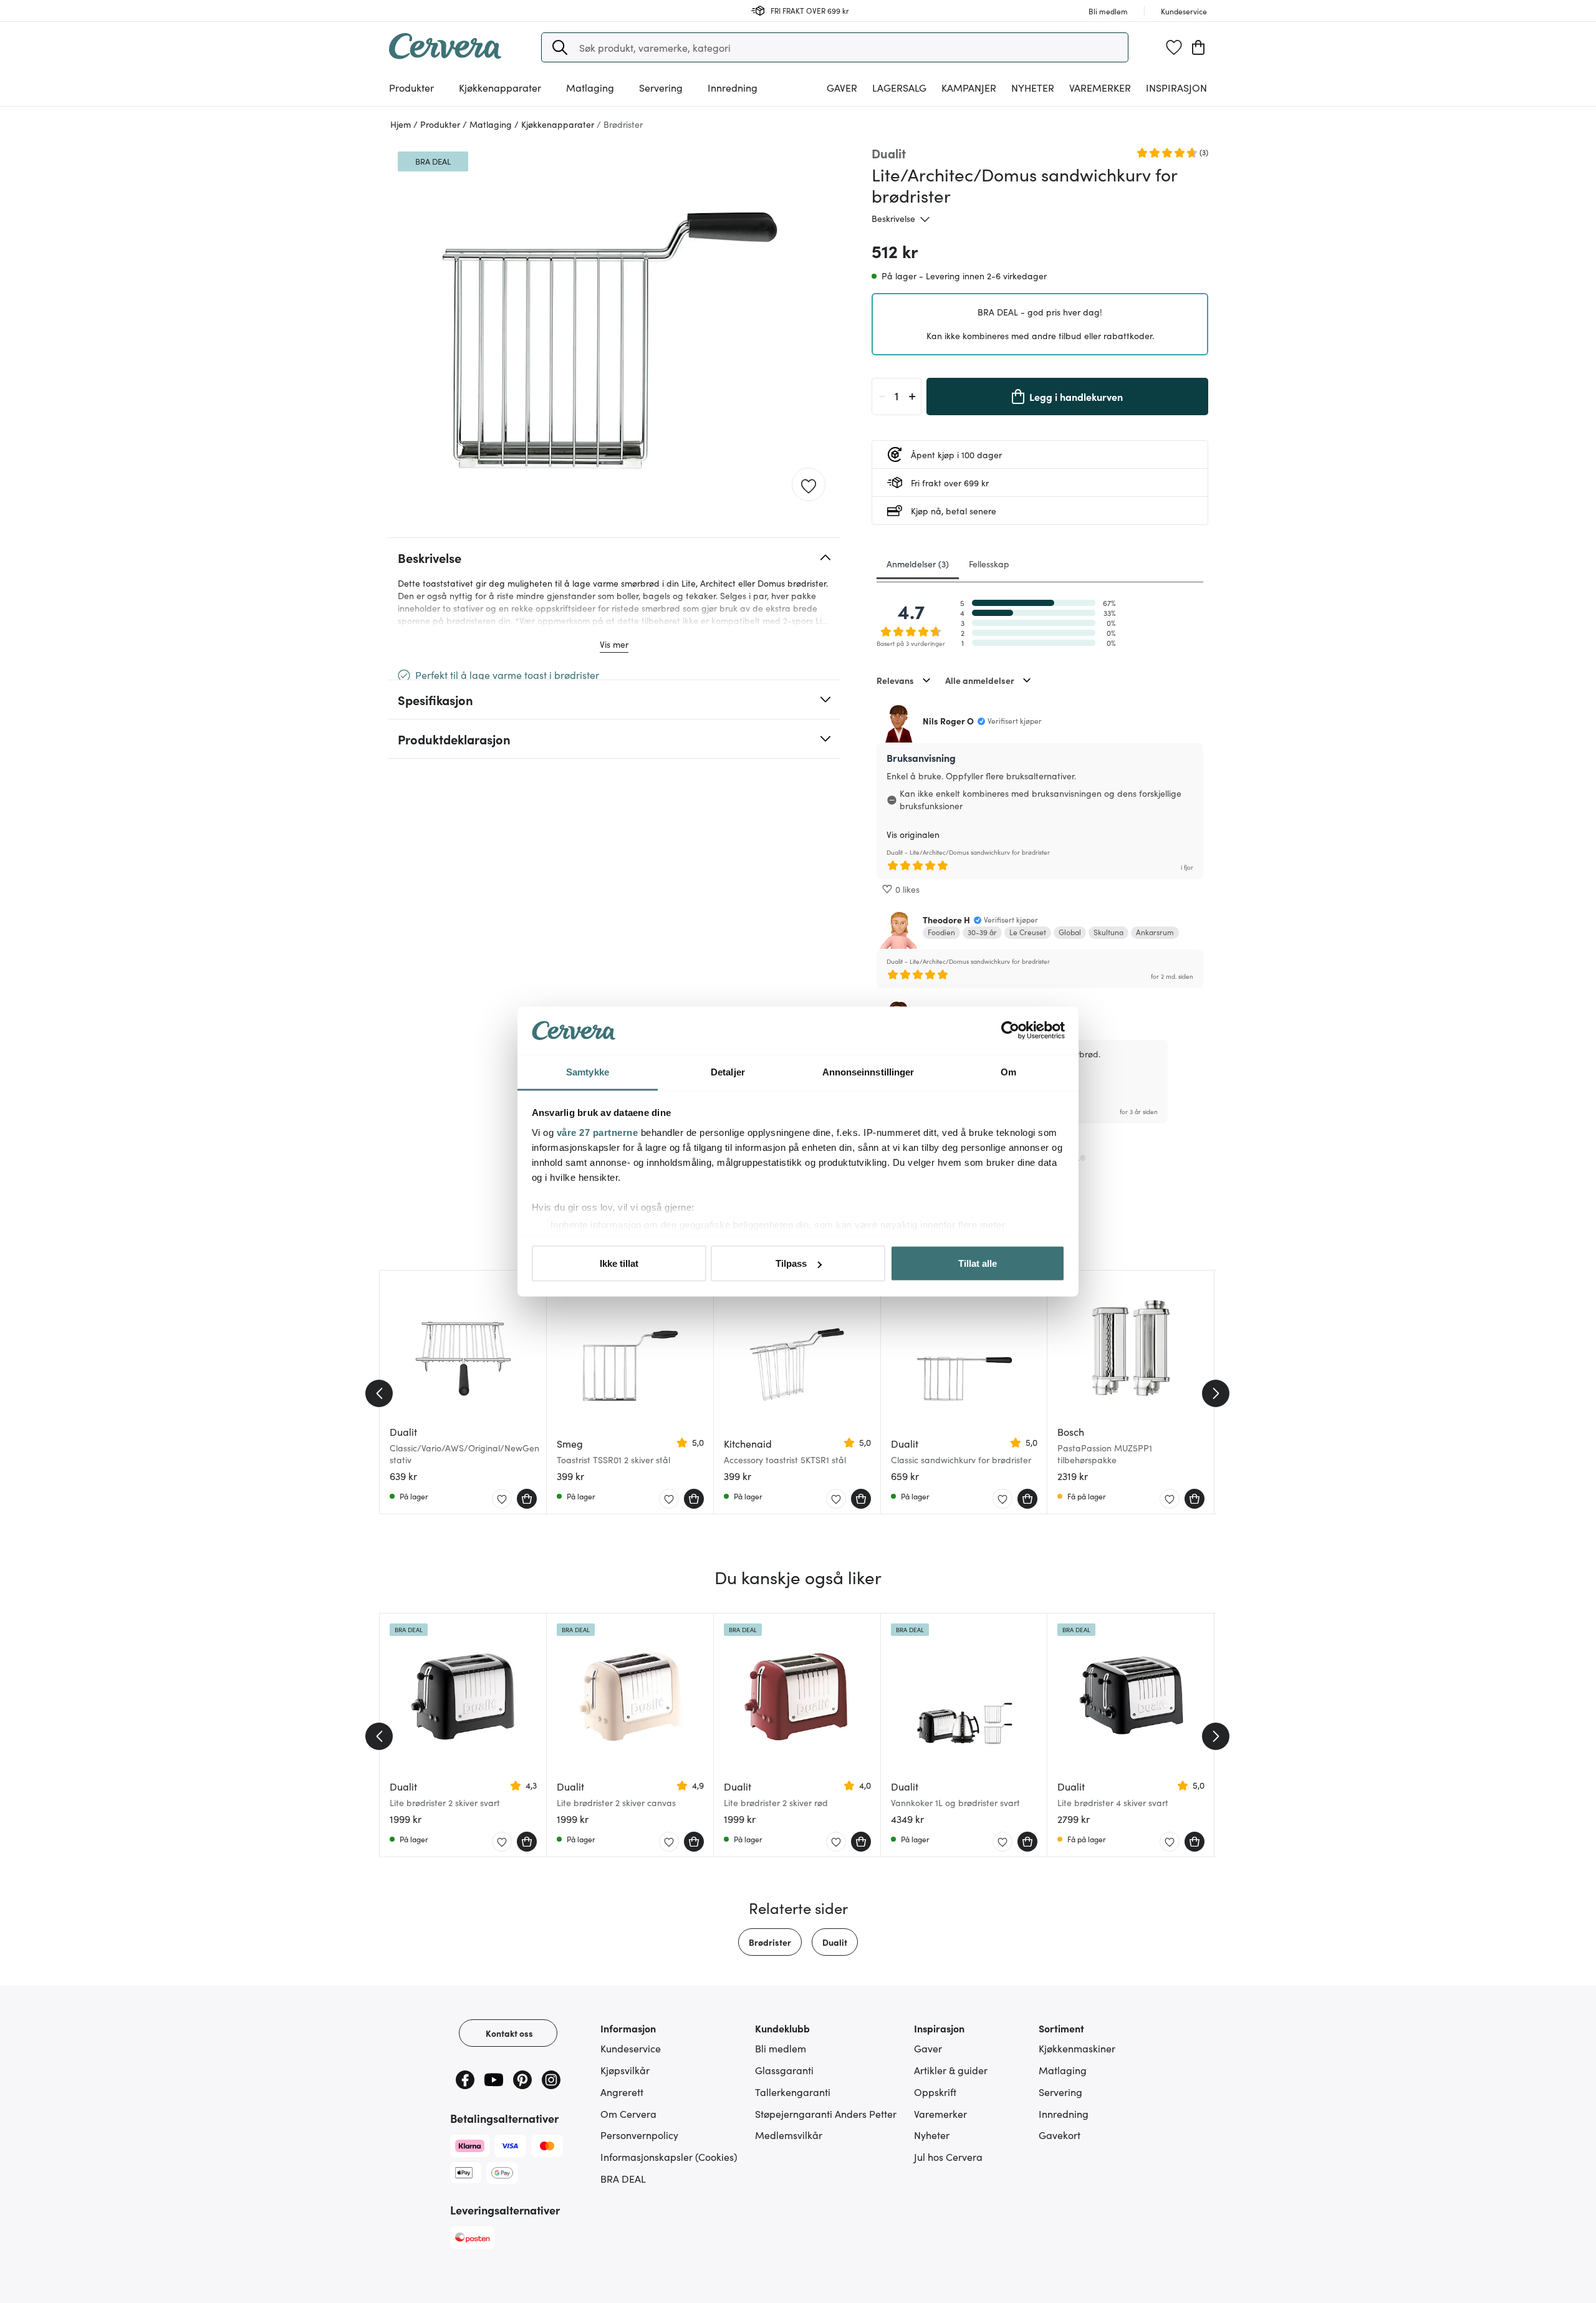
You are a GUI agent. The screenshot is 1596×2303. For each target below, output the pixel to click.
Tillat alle (978, 1263)
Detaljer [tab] (728, 1071)
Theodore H (946, 920)
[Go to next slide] (1216, 1393)
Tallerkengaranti (793, 2092)
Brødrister (770, 1942)
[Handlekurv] (1198, 47)
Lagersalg (899, 87)
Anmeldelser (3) (918, 564)
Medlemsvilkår (789, 2135)
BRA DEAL (623, 2178)
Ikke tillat (619, 1263)
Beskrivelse (893, 218)
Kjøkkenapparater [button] (500, 87)
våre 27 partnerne (598, 1132)
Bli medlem (781, 2048)
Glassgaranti (784, 2070)
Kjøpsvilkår (625, 2070)
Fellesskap (989, 564)
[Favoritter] (1174, 47)
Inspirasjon (1176, 87)
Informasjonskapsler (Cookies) (669, 2156)
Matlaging (1063, 2070)
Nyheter (1033, 87)
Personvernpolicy (639, 2135)
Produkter (411, 87)
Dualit (835, 1942)
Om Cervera (628, 2113)
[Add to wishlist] (809, 485)
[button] (560, 47)
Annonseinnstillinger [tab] (868, 1071)
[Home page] (445, 55)
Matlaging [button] (590, 87)
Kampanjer (969, 87)
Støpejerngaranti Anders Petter (826, 2113)
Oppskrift (935, 2092)
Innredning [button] (733, 87)
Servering (1060, 2092)
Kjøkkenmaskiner (1077, 2048)
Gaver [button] (842, 87)
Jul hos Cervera (948, 2156)
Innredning (1064, 2113)
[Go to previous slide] (379, 1393)
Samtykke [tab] (588, 1071)
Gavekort (1060, 2135)
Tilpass (791, 1263)
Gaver (928, 2048)
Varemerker (1100, 87)
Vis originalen (913, 834)
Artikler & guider (951, 2070)
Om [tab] (1008, 1071)
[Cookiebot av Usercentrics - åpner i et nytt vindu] (1010, 1031)
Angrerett (622, 2092)
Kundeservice (631, 2048)
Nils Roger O (948, 721)
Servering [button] (661, 87)
